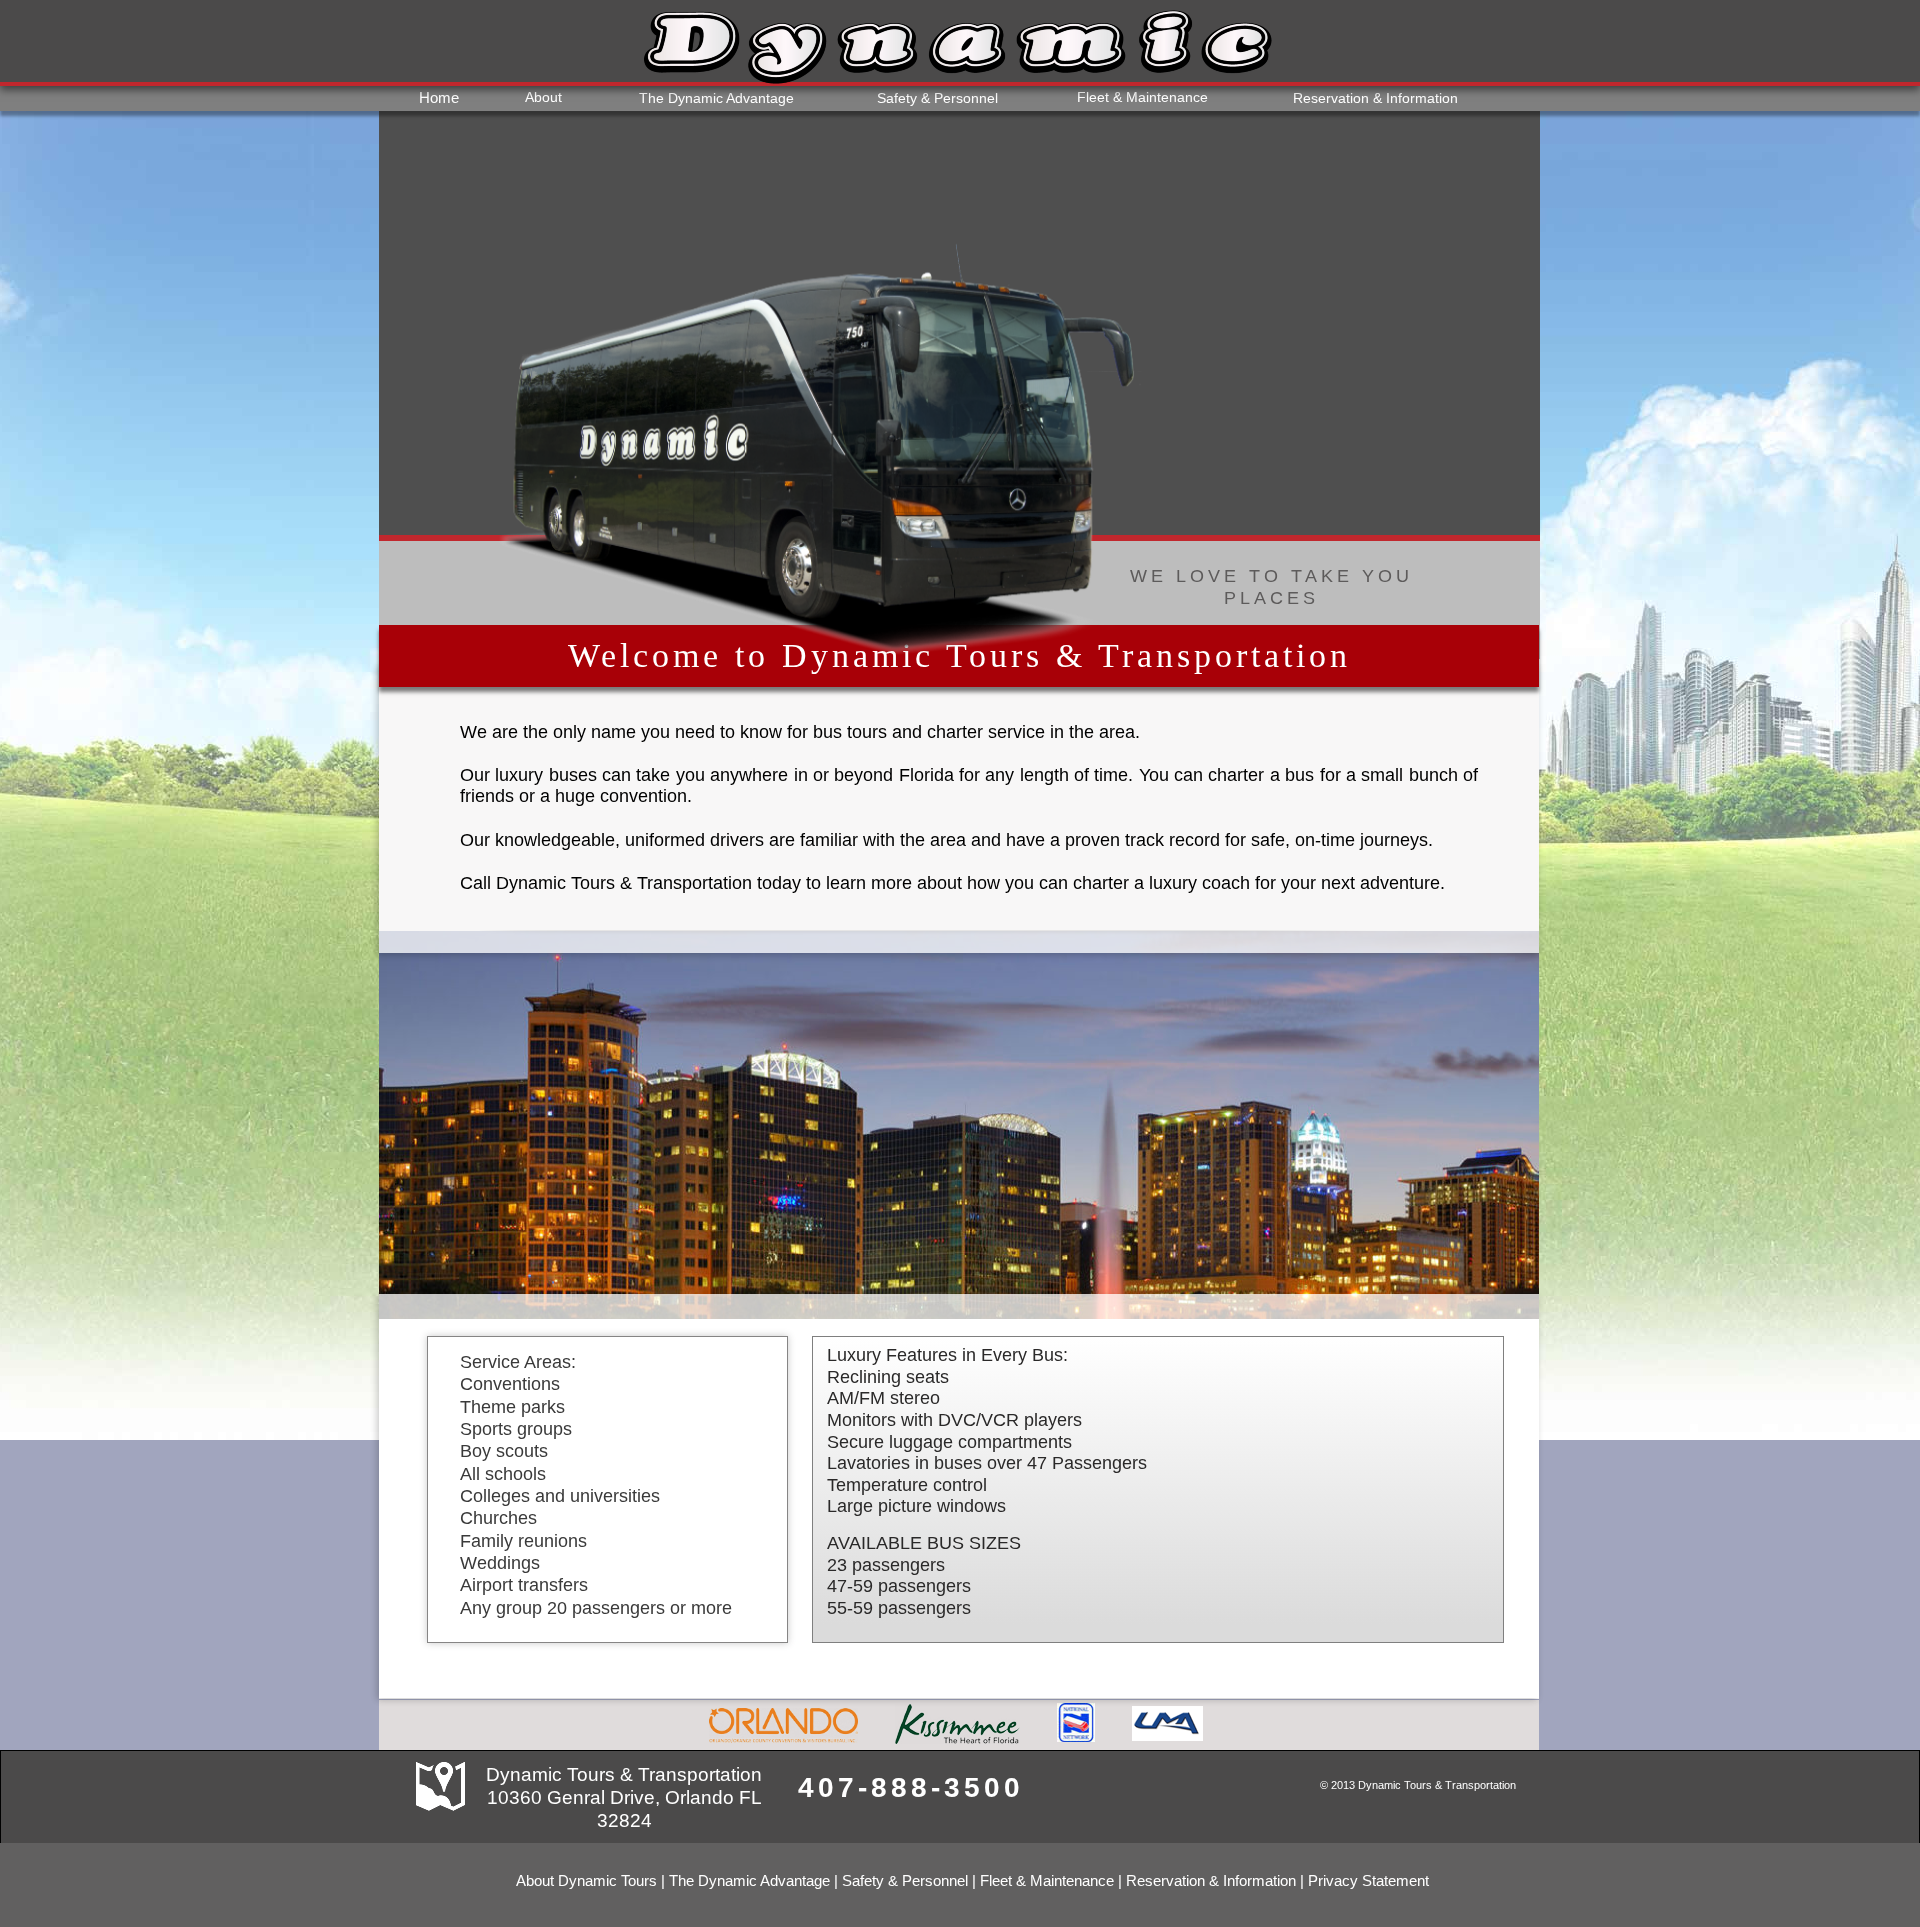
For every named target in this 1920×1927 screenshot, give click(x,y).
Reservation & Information (1211, 1880)
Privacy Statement (1368, 1880)
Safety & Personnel (905, 1880)
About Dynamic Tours (586, 1880)
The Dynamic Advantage (749, 1880)
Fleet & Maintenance (1047, 1880)
